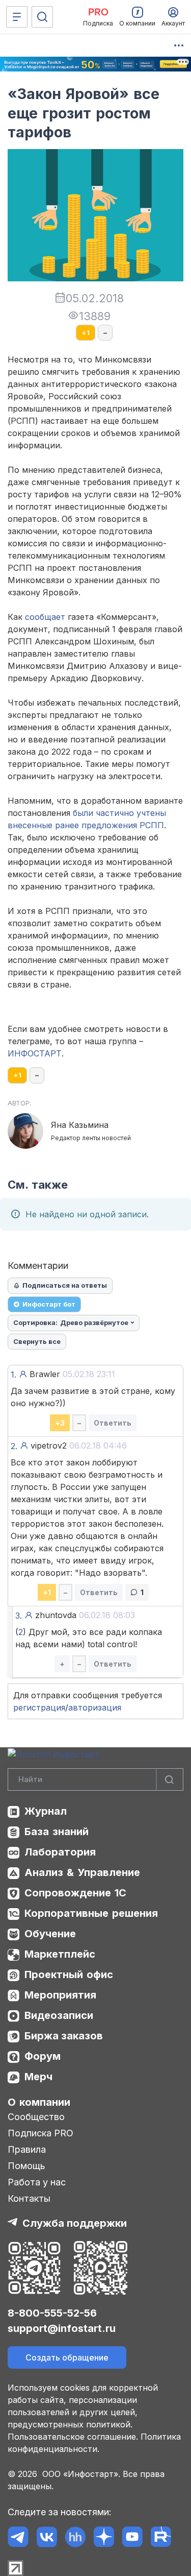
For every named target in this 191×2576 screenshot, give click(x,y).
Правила (27, 2149)
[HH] (75, 2537)
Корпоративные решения (91, 1913)
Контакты (29, 2198)
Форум (43, 2056)
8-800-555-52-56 (52, 2313)
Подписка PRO (40, 2133)
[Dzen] (104, 2537)
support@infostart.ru (62, 2328)
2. (14, 1446)
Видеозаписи (59, 2015)
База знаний (57, 1832)
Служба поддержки (75, 2223)
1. (13, 1375)
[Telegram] (18, 2537)
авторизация (95, 1707)
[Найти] (170, 1780)
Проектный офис (69, 1975)
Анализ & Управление (82, 1872)
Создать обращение (67, 2357)
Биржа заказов (64, 2036)
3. (19, 1616)
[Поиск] (42, 17)
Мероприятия (60, 1995)
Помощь (26, 2166)
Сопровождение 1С (75, 1893)
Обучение (50, 1934)
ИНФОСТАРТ (35, 1053)
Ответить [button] (113, 1423)
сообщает (45, 617)
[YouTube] (132, 2537)
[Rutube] (161, 2537)
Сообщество (36, 2117)
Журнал (46, 1811)
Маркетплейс (60, 1954)
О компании (39, 2102)
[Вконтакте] (47, 2537)
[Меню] (17, 17)
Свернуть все (37, 1341)
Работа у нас (37, 2182)
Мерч (38, 2077)
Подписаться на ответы (65, 1285)
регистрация (39, 1707)
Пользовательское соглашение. (73, 2437)
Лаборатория (60, 1852)
